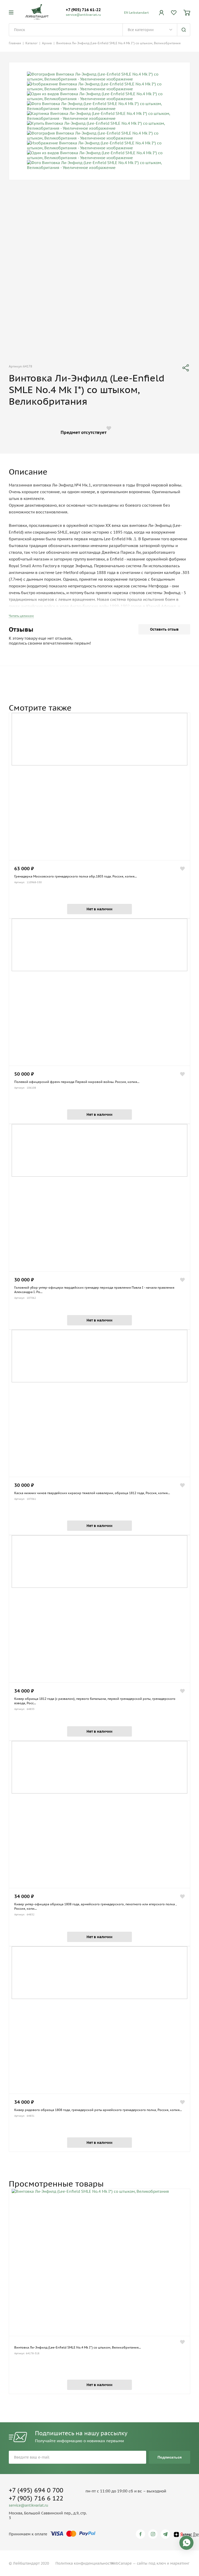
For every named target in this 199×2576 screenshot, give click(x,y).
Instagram (154, 2534)
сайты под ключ (151, 2563)
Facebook (141, 2534)
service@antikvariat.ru (83, 15)
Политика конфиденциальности (84, 2563)
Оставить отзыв (164, 629)
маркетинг (180, 2563)
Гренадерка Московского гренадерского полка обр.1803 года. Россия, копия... (76, 876)
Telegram (166, 2534)
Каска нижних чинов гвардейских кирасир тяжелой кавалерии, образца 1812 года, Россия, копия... (92, 1493)
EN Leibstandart (136, 13)
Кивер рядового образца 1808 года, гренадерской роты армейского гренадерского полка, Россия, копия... (98, 2110)
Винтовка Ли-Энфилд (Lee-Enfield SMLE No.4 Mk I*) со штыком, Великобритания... (78, 2347)
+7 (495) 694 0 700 (36, 2490)
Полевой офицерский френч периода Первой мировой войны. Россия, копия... (77, 1082)
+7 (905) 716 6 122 (36, 2498)
